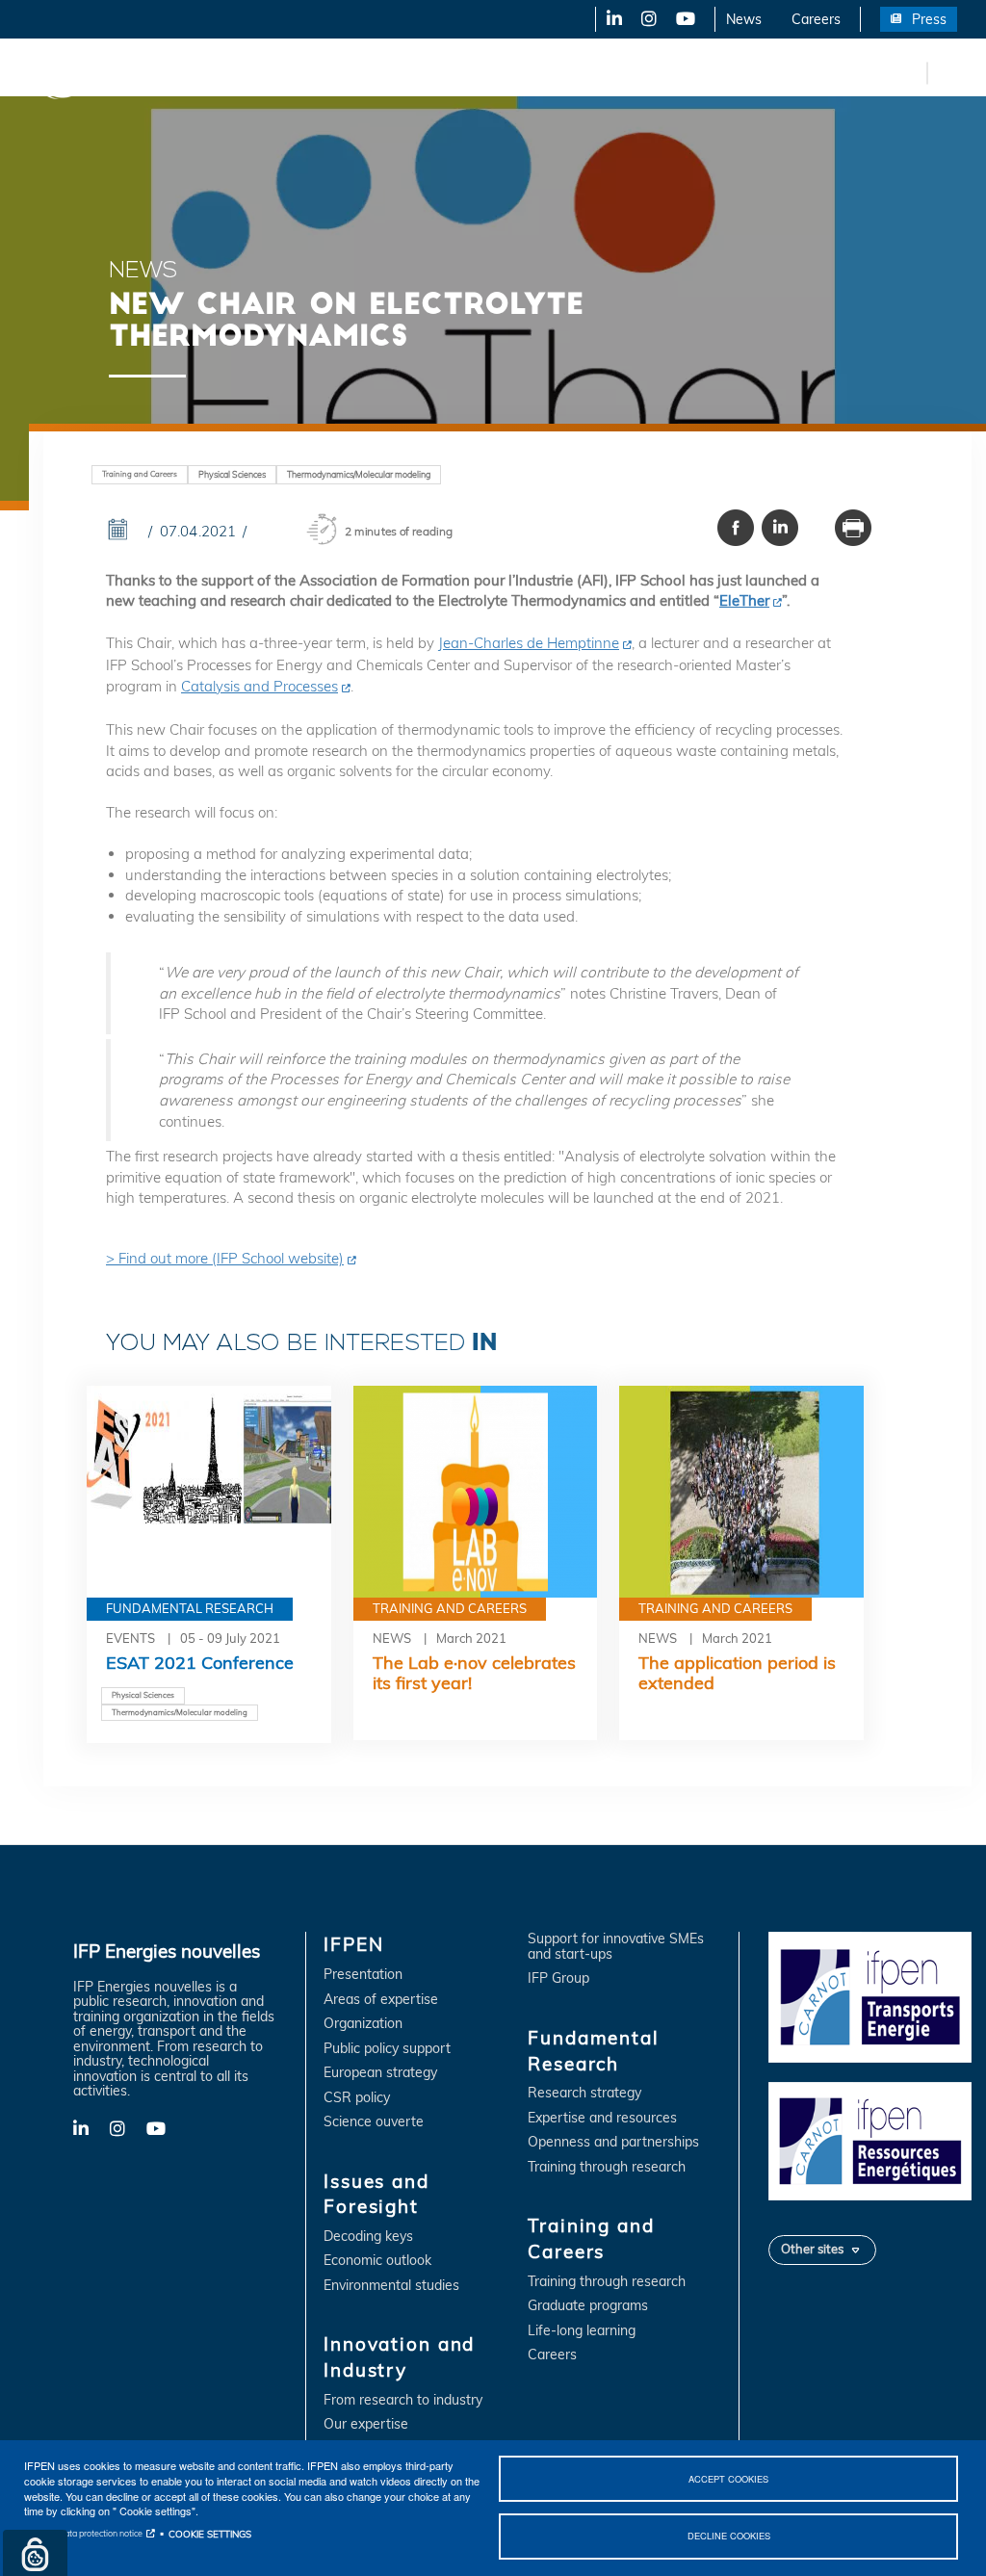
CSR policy (357, 2098)
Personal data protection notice (83, 2533)
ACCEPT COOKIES (728, 2479)
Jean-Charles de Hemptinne (529, 643)
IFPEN (200, 72)
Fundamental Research (659, 72)
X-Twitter (648, 19)
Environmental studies (391, 2286)
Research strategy (584, 2093)
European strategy (380, 2073)
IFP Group (558, 1978)
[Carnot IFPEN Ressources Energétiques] (870, 2140)
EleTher (744, 600)
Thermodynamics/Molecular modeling (359, 474)
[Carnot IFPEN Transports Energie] (870, 1996)
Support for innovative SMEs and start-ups (616, 1947)
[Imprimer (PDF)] (853, 527)
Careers (816, 19)
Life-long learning (582, 2331)
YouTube (684, 19)
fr (909, 72)
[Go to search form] (947, 72)
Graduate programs (588, 2306)
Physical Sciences (232, 474)
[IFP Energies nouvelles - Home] (92, 73)
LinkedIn (608, 19)
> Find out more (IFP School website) (225, 1258)
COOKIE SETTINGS (210, 2534)
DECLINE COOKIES (729, 2536)
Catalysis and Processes (259, 686)
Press (929, 19)
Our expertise (366, 2424)
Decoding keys (368, 2237)
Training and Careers (826, 72)
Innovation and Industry (482, 72)
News (744, 19)
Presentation (363, 1975)
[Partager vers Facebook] (736, 527)
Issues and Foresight (315, 72)
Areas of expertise (381, 2000)
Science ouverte (374, 2122)
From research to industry (403, 2400)
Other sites (812, 2249)
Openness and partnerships (613, 2142)
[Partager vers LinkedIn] (780, 527)
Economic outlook (377, 2261)
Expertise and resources (602, 2118)
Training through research (607, 2167)
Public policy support (387, 2049)
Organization (363, 2024)
